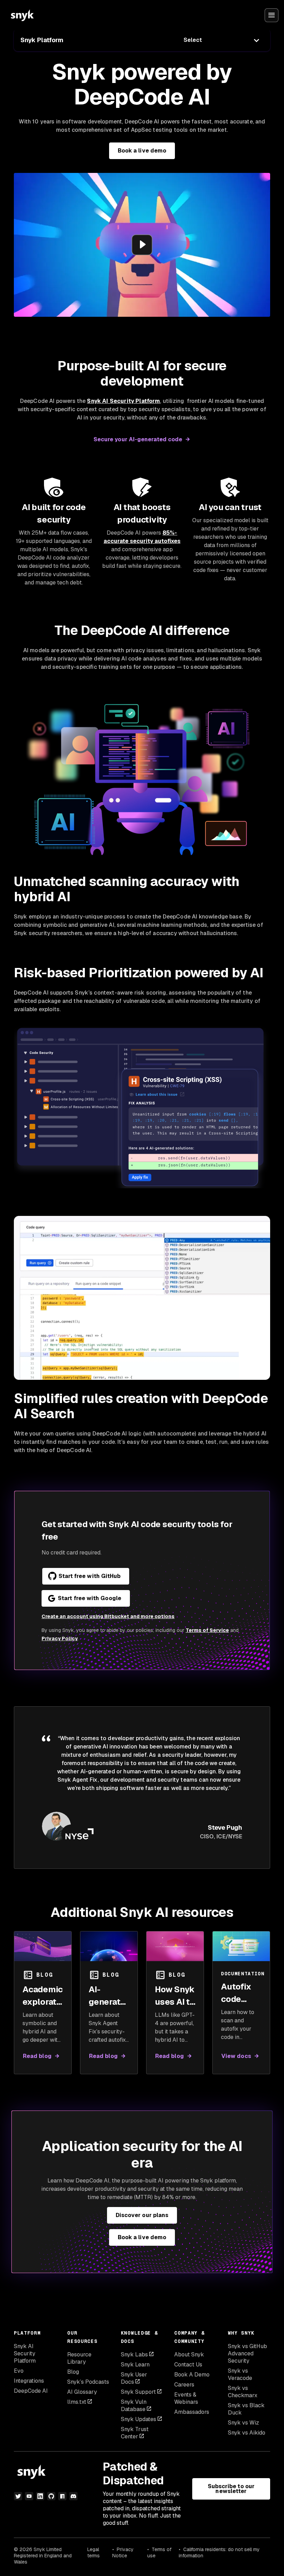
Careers (184, 2385)
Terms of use (159, 2552)
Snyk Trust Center (135, 2433)
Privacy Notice (123, 2552)
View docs (236, 2056)
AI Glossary (82, 2392)
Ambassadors (192, 2412)
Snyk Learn (135, 2365)
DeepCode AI (31, 2391)
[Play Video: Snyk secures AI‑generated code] (142, 245)
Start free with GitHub (90, 1576)
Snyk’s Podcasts (88, 2382)
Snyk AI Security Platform (25, 2353)
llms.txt (77, 2402)
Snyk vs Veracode (240, 2374)
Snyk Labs (134, 2355)
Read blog (37, 2056)
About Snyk (189, 2355)
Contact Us (188, 2365)
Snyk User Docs (134, 2378)
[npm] (62, 2496)
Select (193, 40)
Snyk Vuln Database (134, 2406)
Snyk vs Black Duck (246, 2409)
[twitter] (18, 2496)
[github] (51, 2496)
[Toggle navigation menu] (272, 15)
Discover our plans (142, 2215)
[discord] (73, 2496)
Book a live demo (142, 151)
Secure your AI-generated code (138, 439)
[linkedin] (40, 2496)
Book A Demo (192, 2375)
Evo (19, 2371)
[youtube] (29, 2496)
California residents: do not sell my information (219, 2552)
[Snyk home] (22, 15)
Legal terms (94, 2552)
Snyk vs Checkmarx (243, 2392)
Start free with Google (90, 1598)
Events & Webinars (186, 2398)
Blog (73, 2372)
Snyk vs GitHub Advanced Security (247, 2353)
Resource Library (79, 2358)
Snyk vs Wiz (243, 2423)
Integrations (29, 2381)
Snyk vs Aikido (247, 2433)
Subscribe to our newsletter (231, 2489)
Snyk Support (138, 2392)
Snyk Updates (139, 2419)
